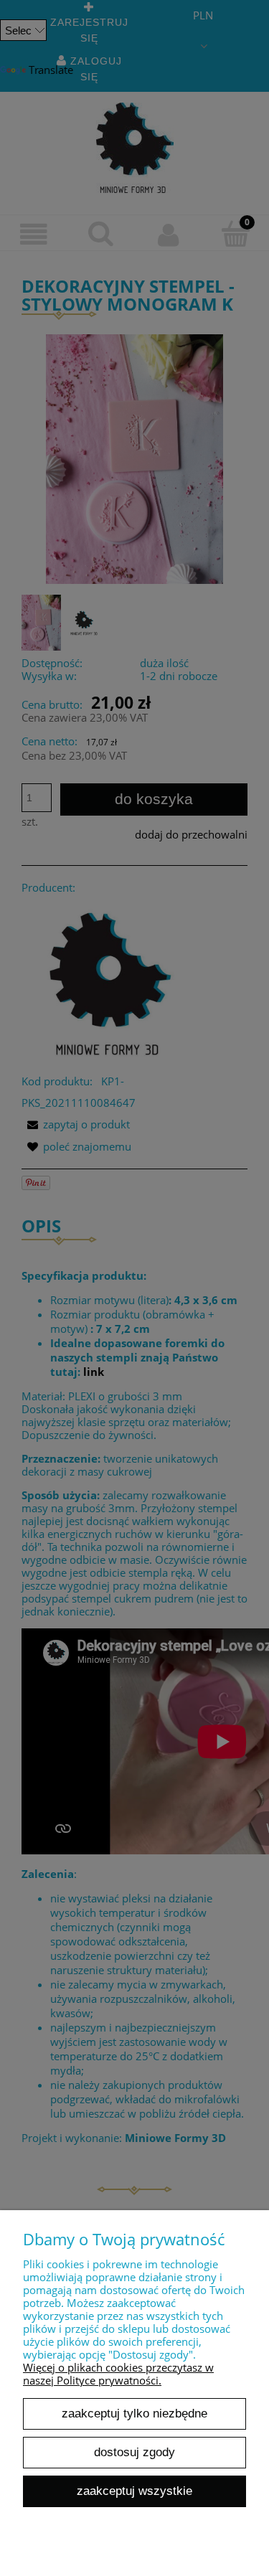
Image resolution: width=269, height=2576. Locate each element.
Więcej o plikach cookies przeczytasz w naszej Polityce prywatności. (118, 2374)
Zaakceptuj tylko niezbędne (134, 2413)
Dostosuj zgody (134, 2452)
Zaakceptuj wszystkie (134, 2491)
